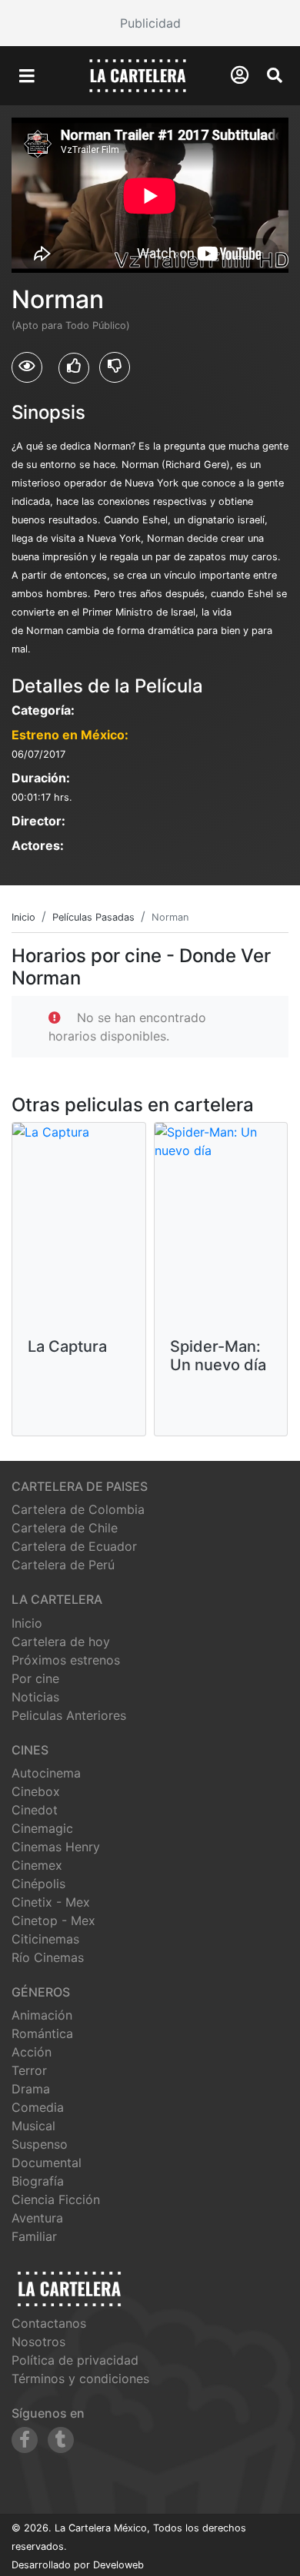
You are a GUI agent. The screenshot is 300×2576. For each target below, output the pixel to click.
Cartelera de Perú (63, 1565)
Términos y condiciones (80, 2378)
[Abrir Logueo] (240, 75)
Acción (32, 2052)
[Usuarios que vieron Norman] (27, 367)
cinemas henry (56, 1847)
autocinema (46, 1773)
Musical (33, 2126)
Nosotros (38, 2342)
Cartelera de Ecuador (74, 1546)
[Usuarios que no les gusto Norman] (115, 367)
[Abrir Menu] (27, 76)
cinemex (37, 1865)
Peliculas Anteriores (69, 1715)
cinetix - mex (51, 1902)
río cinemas (48, 1957)
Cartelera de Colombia (78, 1509)
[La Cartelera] (138, 75)
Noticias (35, 1697)
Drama (31, 2089)
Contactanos (49, 2323)
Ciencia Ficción (56, 2199)
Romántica (42, 2033)
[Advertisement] (150, 23)
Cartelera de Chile (65, 1528)
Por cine (35, 1678)
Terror (29, 2070)
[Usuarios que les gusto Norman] (74, 368)
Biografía (38, 2181)
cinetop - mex (53, 1920)
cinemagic (42, 1828)
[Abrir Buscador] (275, 75)
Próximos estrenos (66, 1660)
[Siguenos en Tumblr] (61, 2440)
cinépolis (38, 1884)
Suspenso (40, 2144)
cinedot (35, 1810)
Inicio (27, 1623)
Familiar (34, 2236)
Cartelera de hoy (61, 1642)
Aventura (37, 2218)
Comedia (38, 2107)
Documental (47, 2163)
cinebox (36, 1791)
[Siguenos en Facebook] (25, 2440)
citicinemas (45, 1939)
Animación (42, 2015)
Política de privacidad (75, 2360)
